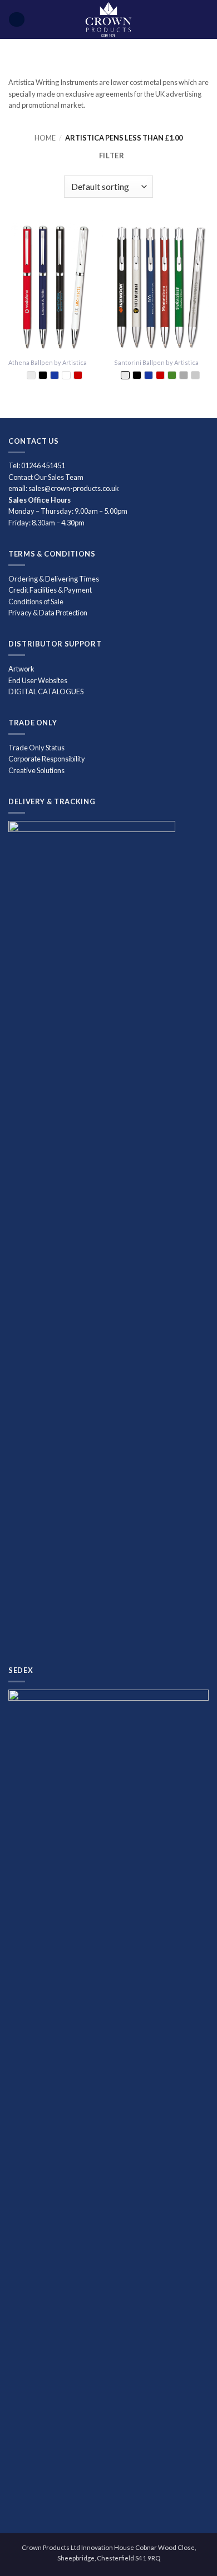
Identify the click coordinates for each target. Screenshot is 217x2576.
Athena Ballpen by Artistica (48, 362)
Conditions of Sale (36, 602)
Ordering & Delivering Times (54, 579)
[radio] (31, 375)
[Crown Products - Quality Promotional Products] (109, 19)
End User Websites (38, 680)
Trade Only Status (36, 748)
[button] (16, 20)
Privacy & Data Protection (48, 613)
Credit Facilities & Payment (50, 590)
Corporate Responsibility (47, 759)
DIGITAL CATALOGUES (46, 691)
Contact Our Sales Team (46, 477)
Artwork (21, 669)
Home (45, 138)
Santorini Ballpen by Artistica (156, 362)
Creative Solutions (36, 770)
